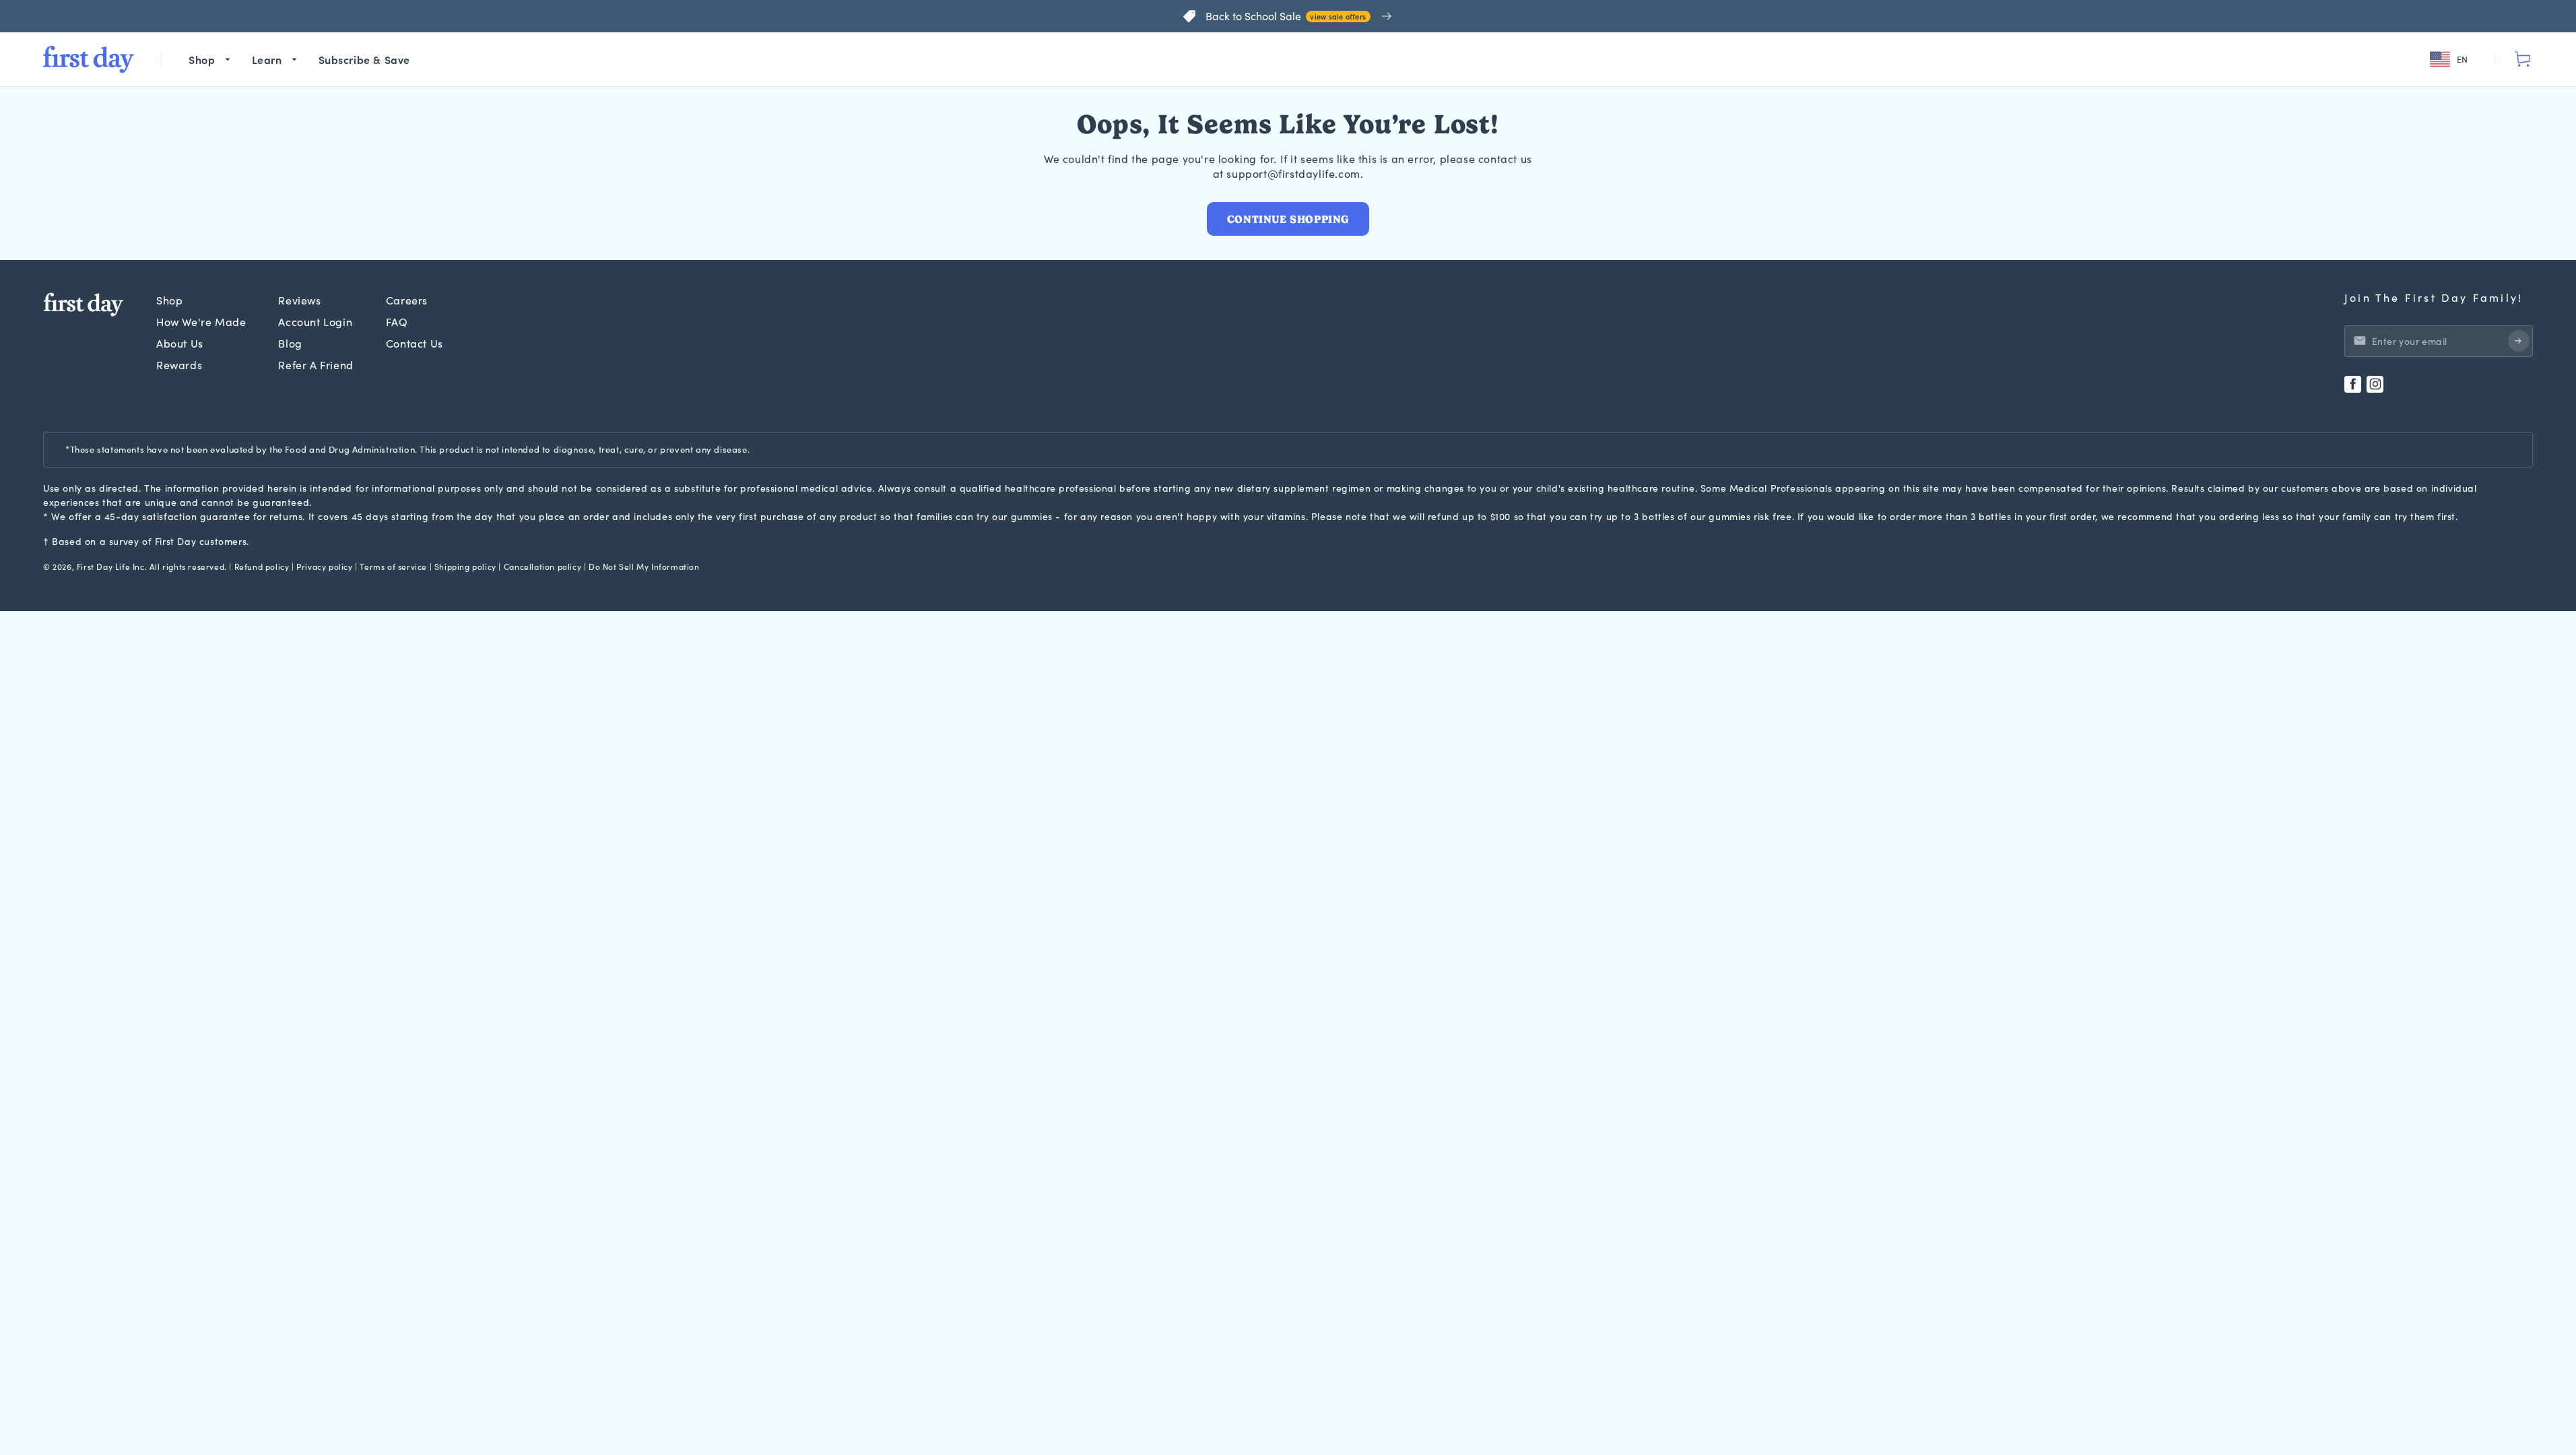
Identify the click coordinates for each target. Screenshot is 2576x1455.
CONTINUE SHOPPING (1288, 219)
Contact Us (415, 343)
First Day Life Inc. (112, 567)
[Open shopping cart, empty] (2522, 59)
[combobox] (2451, 60)
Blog (290, 343)
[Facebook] (2353, 384)
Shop (169, 300)
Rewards (179, 365)
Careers (407, 300)
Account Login (315, 322)
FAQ (397, 322)
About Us (180, 343)
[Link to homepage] (89, 59)
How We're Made (201, 322)
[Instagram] (2375, 384)
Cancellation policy (542, 567)
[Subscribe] (2519, 341)
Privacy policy (324, 567)
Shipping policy (465, 567)
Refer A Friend (316, 365)
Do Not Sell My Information (644, 567)
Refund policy (262, 567)
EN (2463, 59)
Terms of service (393, 567)
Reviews (299, 300)
